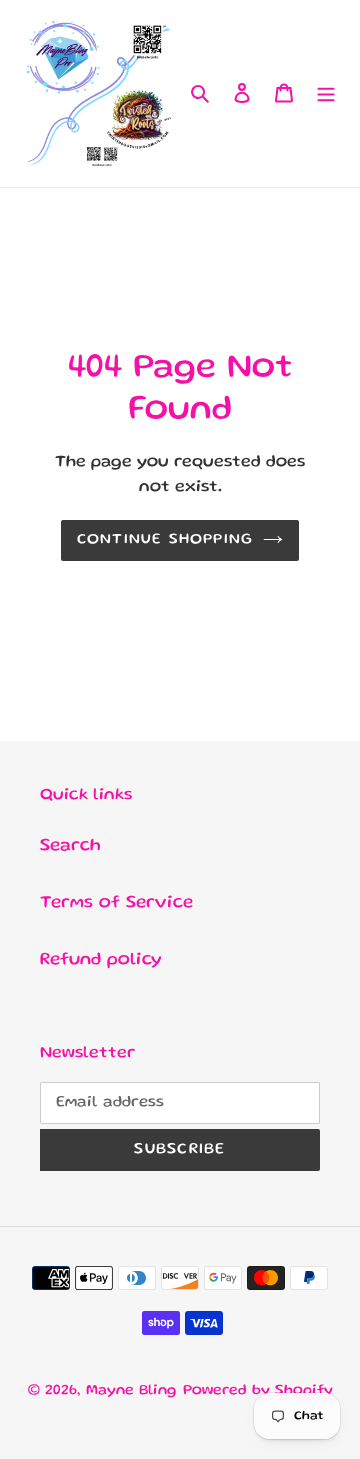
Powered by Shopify (258, 1391)
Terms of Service (116, 903)
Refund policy (101, 960)
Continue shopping (165, 540)
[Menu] (326, 93)
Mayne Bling (131, 1391)
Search (70, 846)
